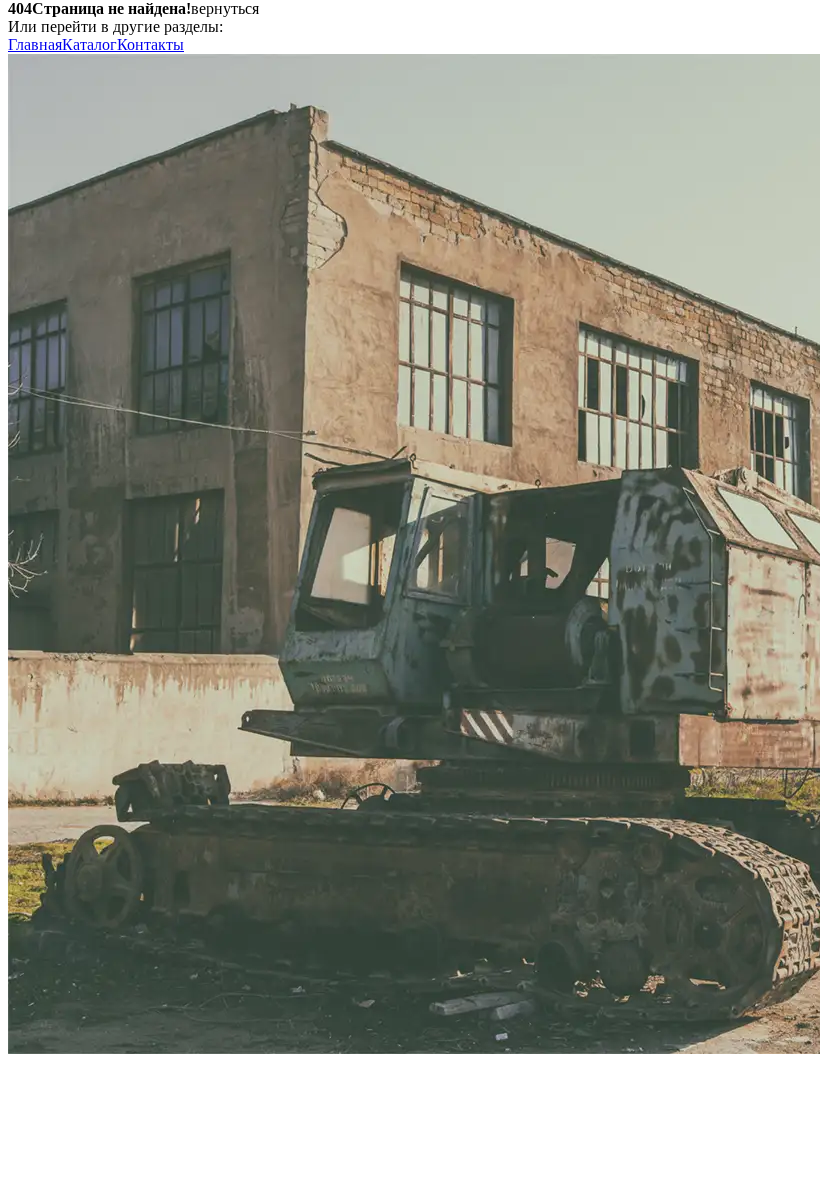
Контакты (150, 44)
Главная (35, 44)
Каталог (89, 44)
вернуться (225, 8)
